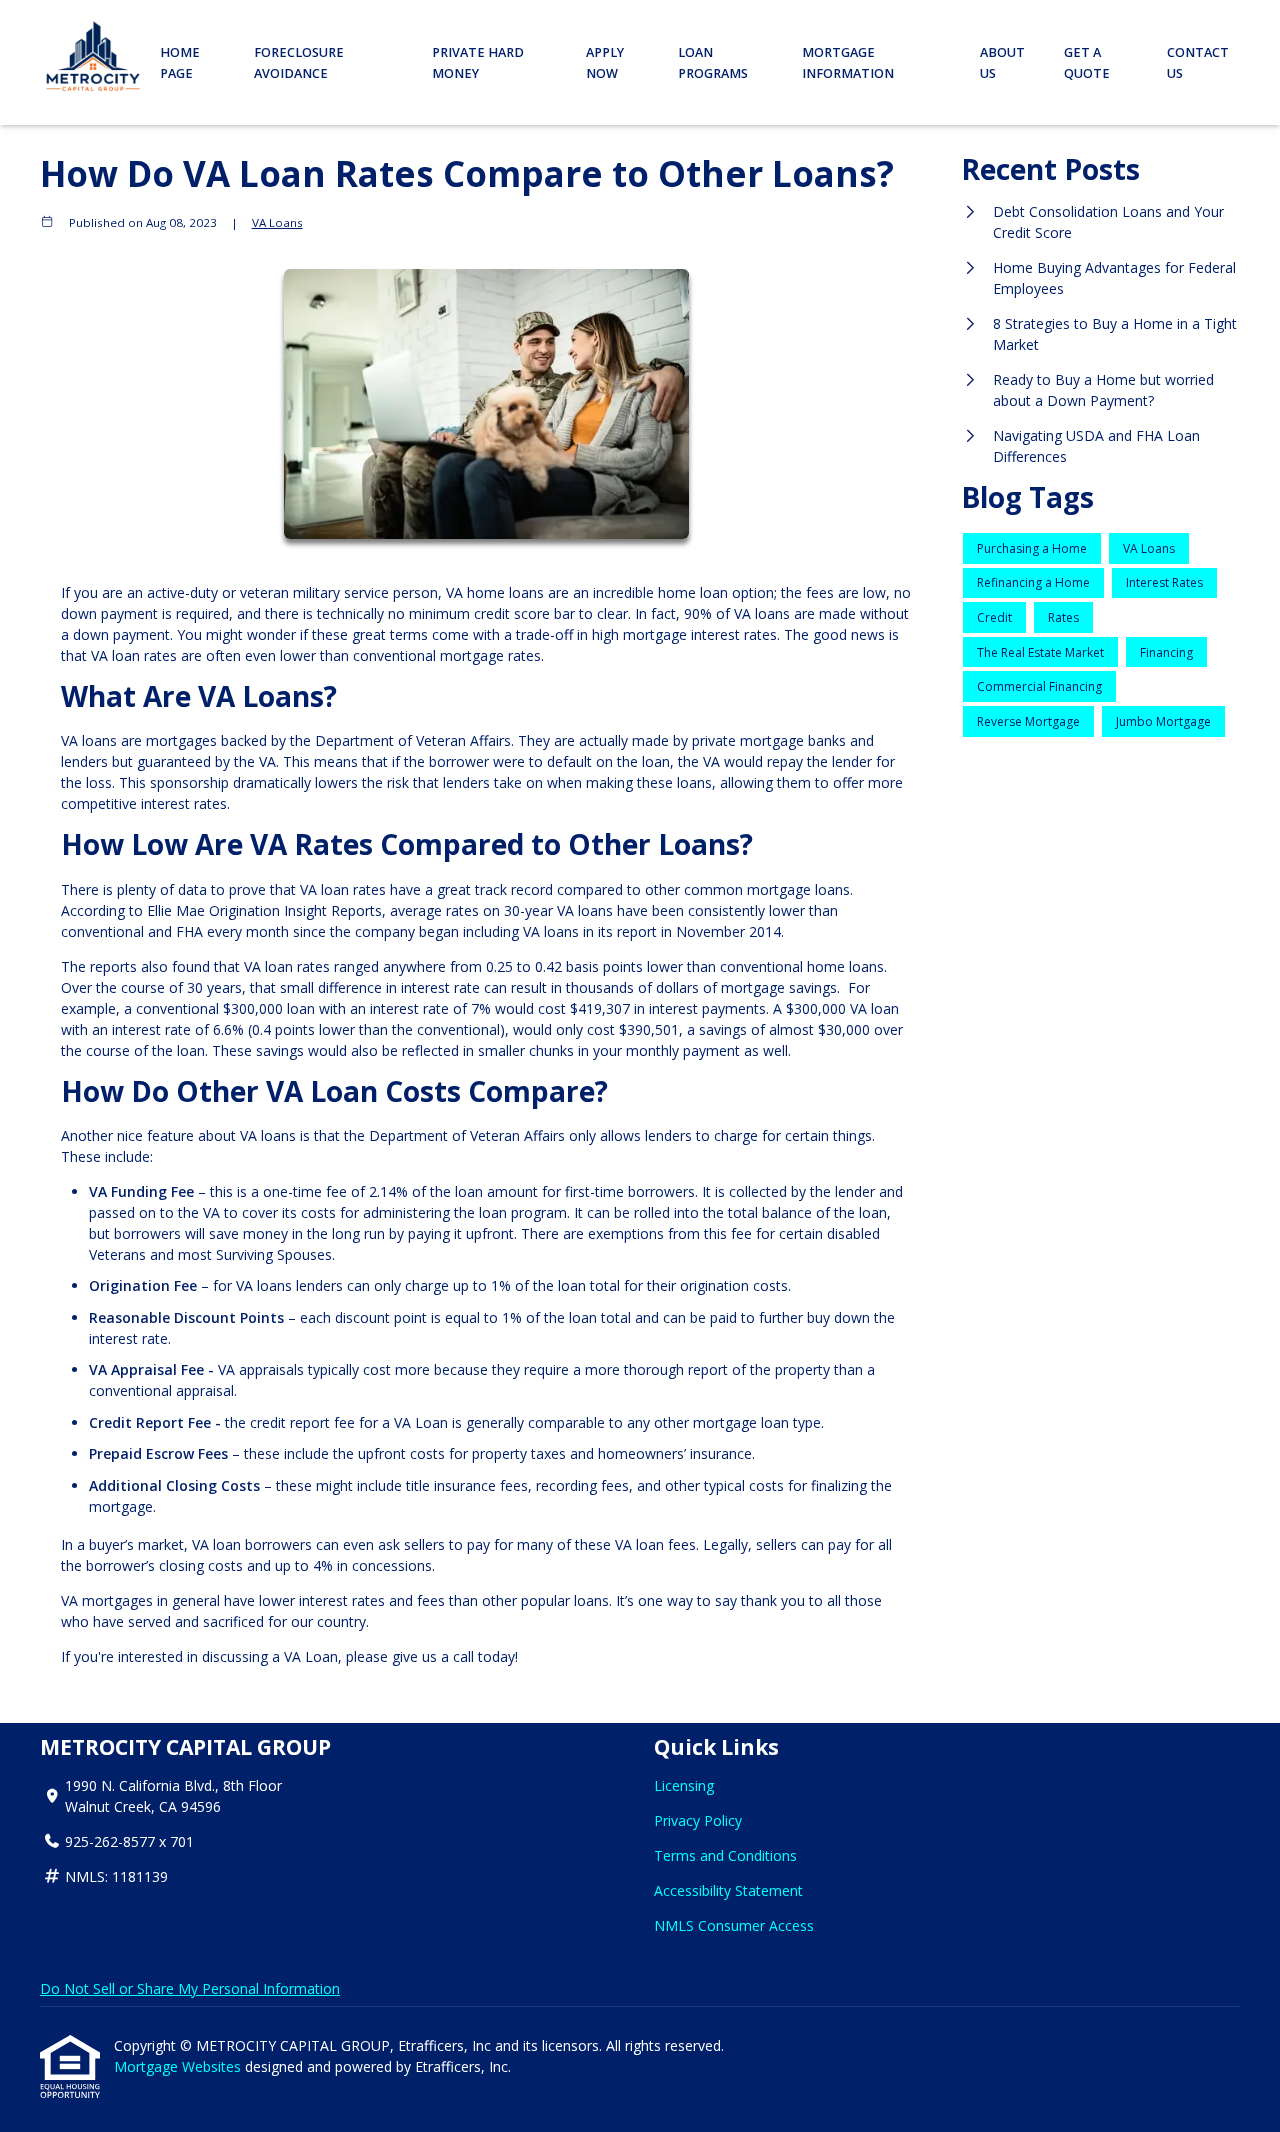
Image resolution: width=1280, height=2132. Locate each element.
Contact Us (1198, 63)
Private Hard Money (478, 63)
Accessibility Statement (728, 1890)
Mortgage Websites (179, 2066)
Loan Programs (713, 63)
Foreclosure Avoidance (299, 63)
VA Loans (277, 222)
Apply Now (605, 63)
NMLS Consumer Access (734, 1925)
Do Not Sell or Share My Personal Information (190, 1988)
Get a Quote (1087, 63)
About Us (1002, 63)
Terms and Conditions (725, 1855)
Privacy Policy (698, 1820)
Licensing (684, 1785)
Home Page (180, 63)
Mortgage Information (848, 63)
